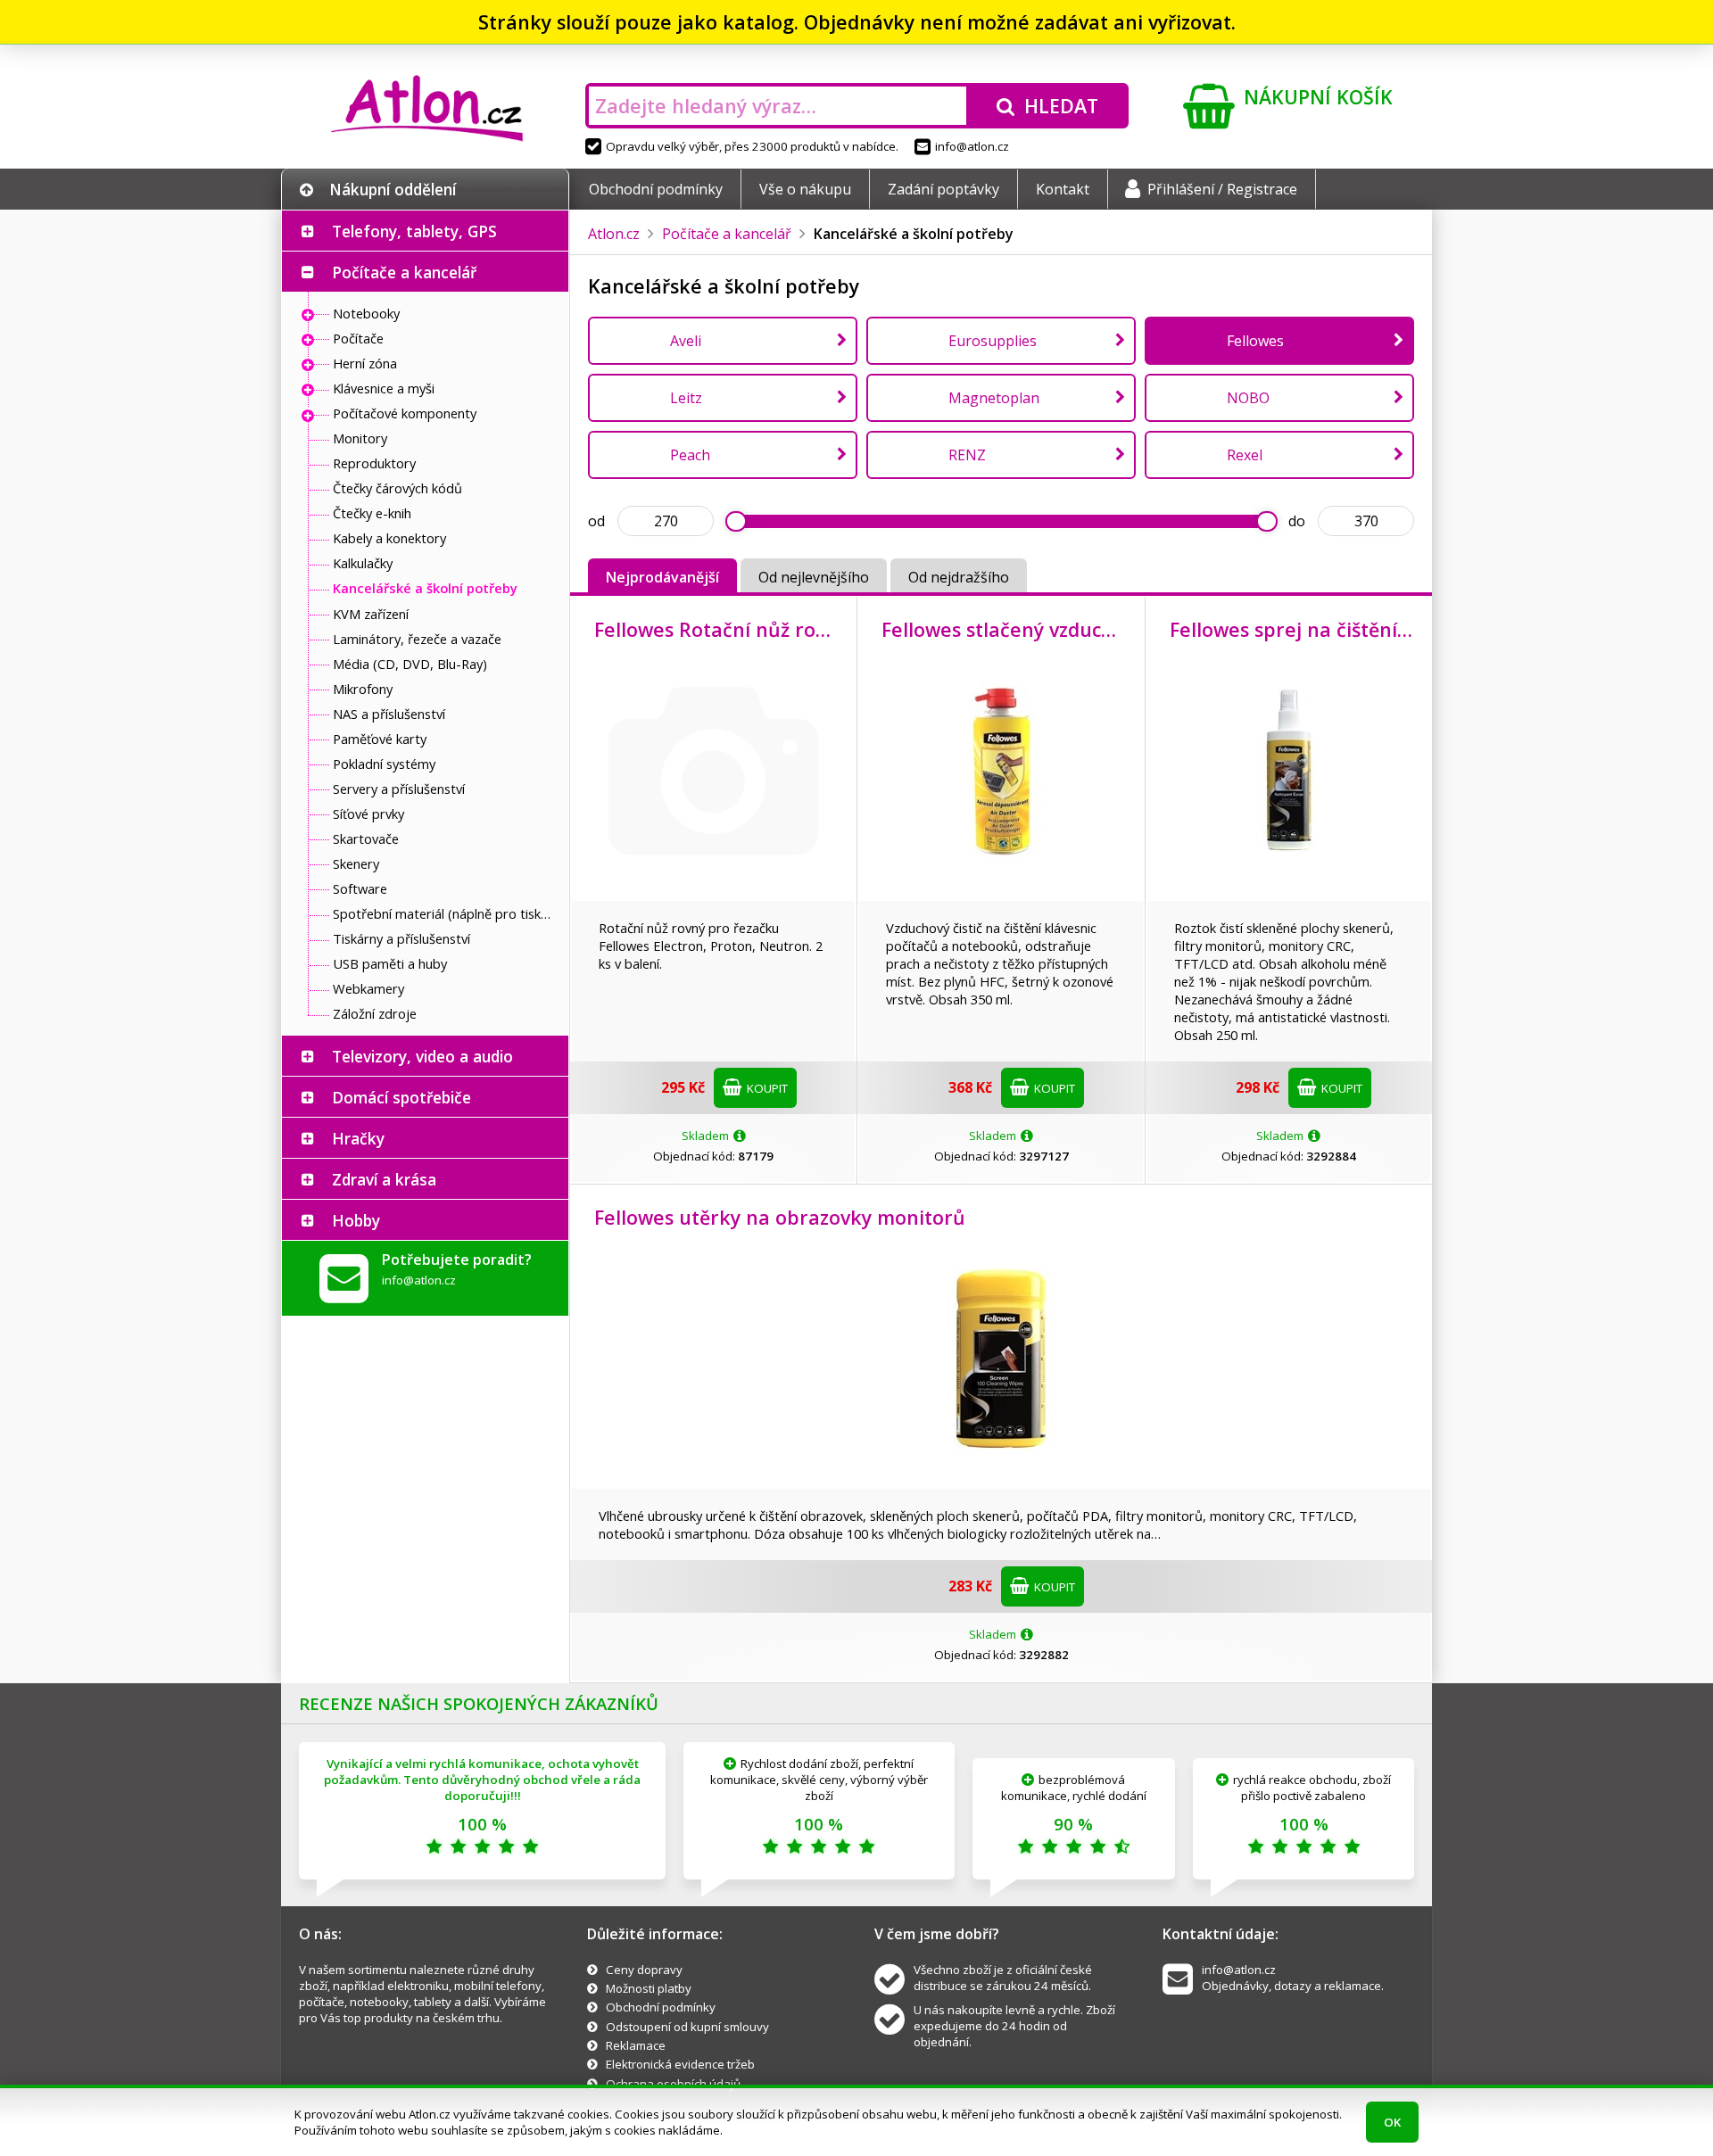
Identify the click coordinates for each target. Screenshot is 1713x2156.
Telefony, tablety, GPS (414, 231)
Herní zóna (365, 363)
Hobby (356, 1220)
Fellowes (1255, 341)
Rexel (1245, 455)
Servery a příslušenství (399, 789)
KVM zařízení (371, 614)
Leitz (686, 398)
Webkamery (368, 988)
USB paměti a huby (390, 963)
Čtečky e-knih (372, 513)
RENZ (967, 455)
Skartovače (366, 838)
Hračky (358, 1138)
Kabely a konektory (389, 538)
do (1297, 521)
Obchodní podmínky (656, 189)
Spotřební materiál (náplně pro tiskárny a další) (446, 913)
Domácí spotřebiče (401, 1097)
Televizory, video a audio (422, 1056)
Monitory (360, 438)
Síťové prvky (368, 814)
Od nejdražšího (959, 577)
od (596, 521)
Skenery (356, 863)
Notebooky (366, 313)
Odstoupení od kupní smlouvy (687, 2027)
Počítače (358, 338)
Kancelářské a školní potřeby (425, 588)
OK (1392, 2122)
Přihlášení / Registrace (1222, 189)
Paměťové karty (380, 739)
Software (360, 888)
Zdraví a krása (384, 1179)
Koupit (766, 1088)
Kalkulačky (363, 563)
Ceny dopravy (644, 1970)
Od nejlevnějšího (814, 577)
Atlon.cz (614, 234)
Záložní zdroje (375, 1013)
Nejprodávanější (662, 577)
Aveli (686, 341)
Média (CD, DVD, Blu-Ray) (410, 664)
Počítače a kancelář (404, 272)
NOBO (1248, 398)
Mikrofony (363, 689)
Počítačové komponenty (405, 413)
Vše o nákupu (805, 189)
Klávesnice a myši (384, 388)
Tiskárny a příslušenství (401, 938)
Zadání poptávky (943, 189)
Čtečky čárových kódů (397, 488)
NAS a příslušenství (389, 714)
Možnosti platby (649, 1988)
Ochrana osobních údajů (673, 2084)
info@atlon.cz (972, 146)
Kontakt (1063, 189)
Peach (690, 455)
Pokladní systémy (384, 764)
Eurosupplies (993, 341)
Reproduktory (374, 463)
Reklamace (636, 2045)
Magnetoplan (994, 398)
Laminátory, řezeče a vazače (417, 639)
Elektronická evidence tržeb (680, 2064)
